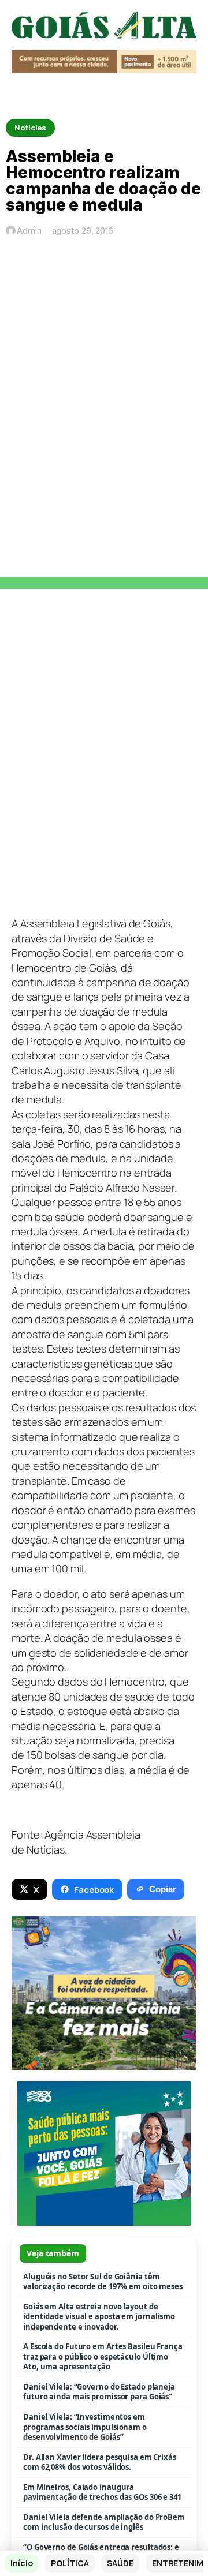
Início (21, 2563)
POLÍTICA (70, 2563)
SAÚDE (120, 2563)
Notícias (30, 128)
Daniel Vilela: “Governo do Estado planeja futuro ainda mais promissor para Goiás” (99, 2392)
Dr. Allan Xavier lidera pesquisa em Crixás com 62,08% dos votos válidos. (100, 2463)
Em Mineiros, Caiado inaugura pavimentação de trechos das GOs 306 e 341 (102, 2493)
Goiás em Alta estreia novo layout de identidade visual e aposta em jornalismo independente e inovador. (99, 2317)
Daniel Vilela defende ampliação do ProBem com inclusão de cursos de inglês (104, 2523)
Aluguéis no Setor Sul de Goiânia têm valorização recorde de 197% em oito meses (103, 2282)
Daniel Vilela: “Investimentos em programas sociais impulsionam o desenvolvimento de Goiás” (85, 2427)
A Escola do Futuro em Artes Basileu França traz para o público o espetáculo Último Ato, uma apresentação (103, 2357)
